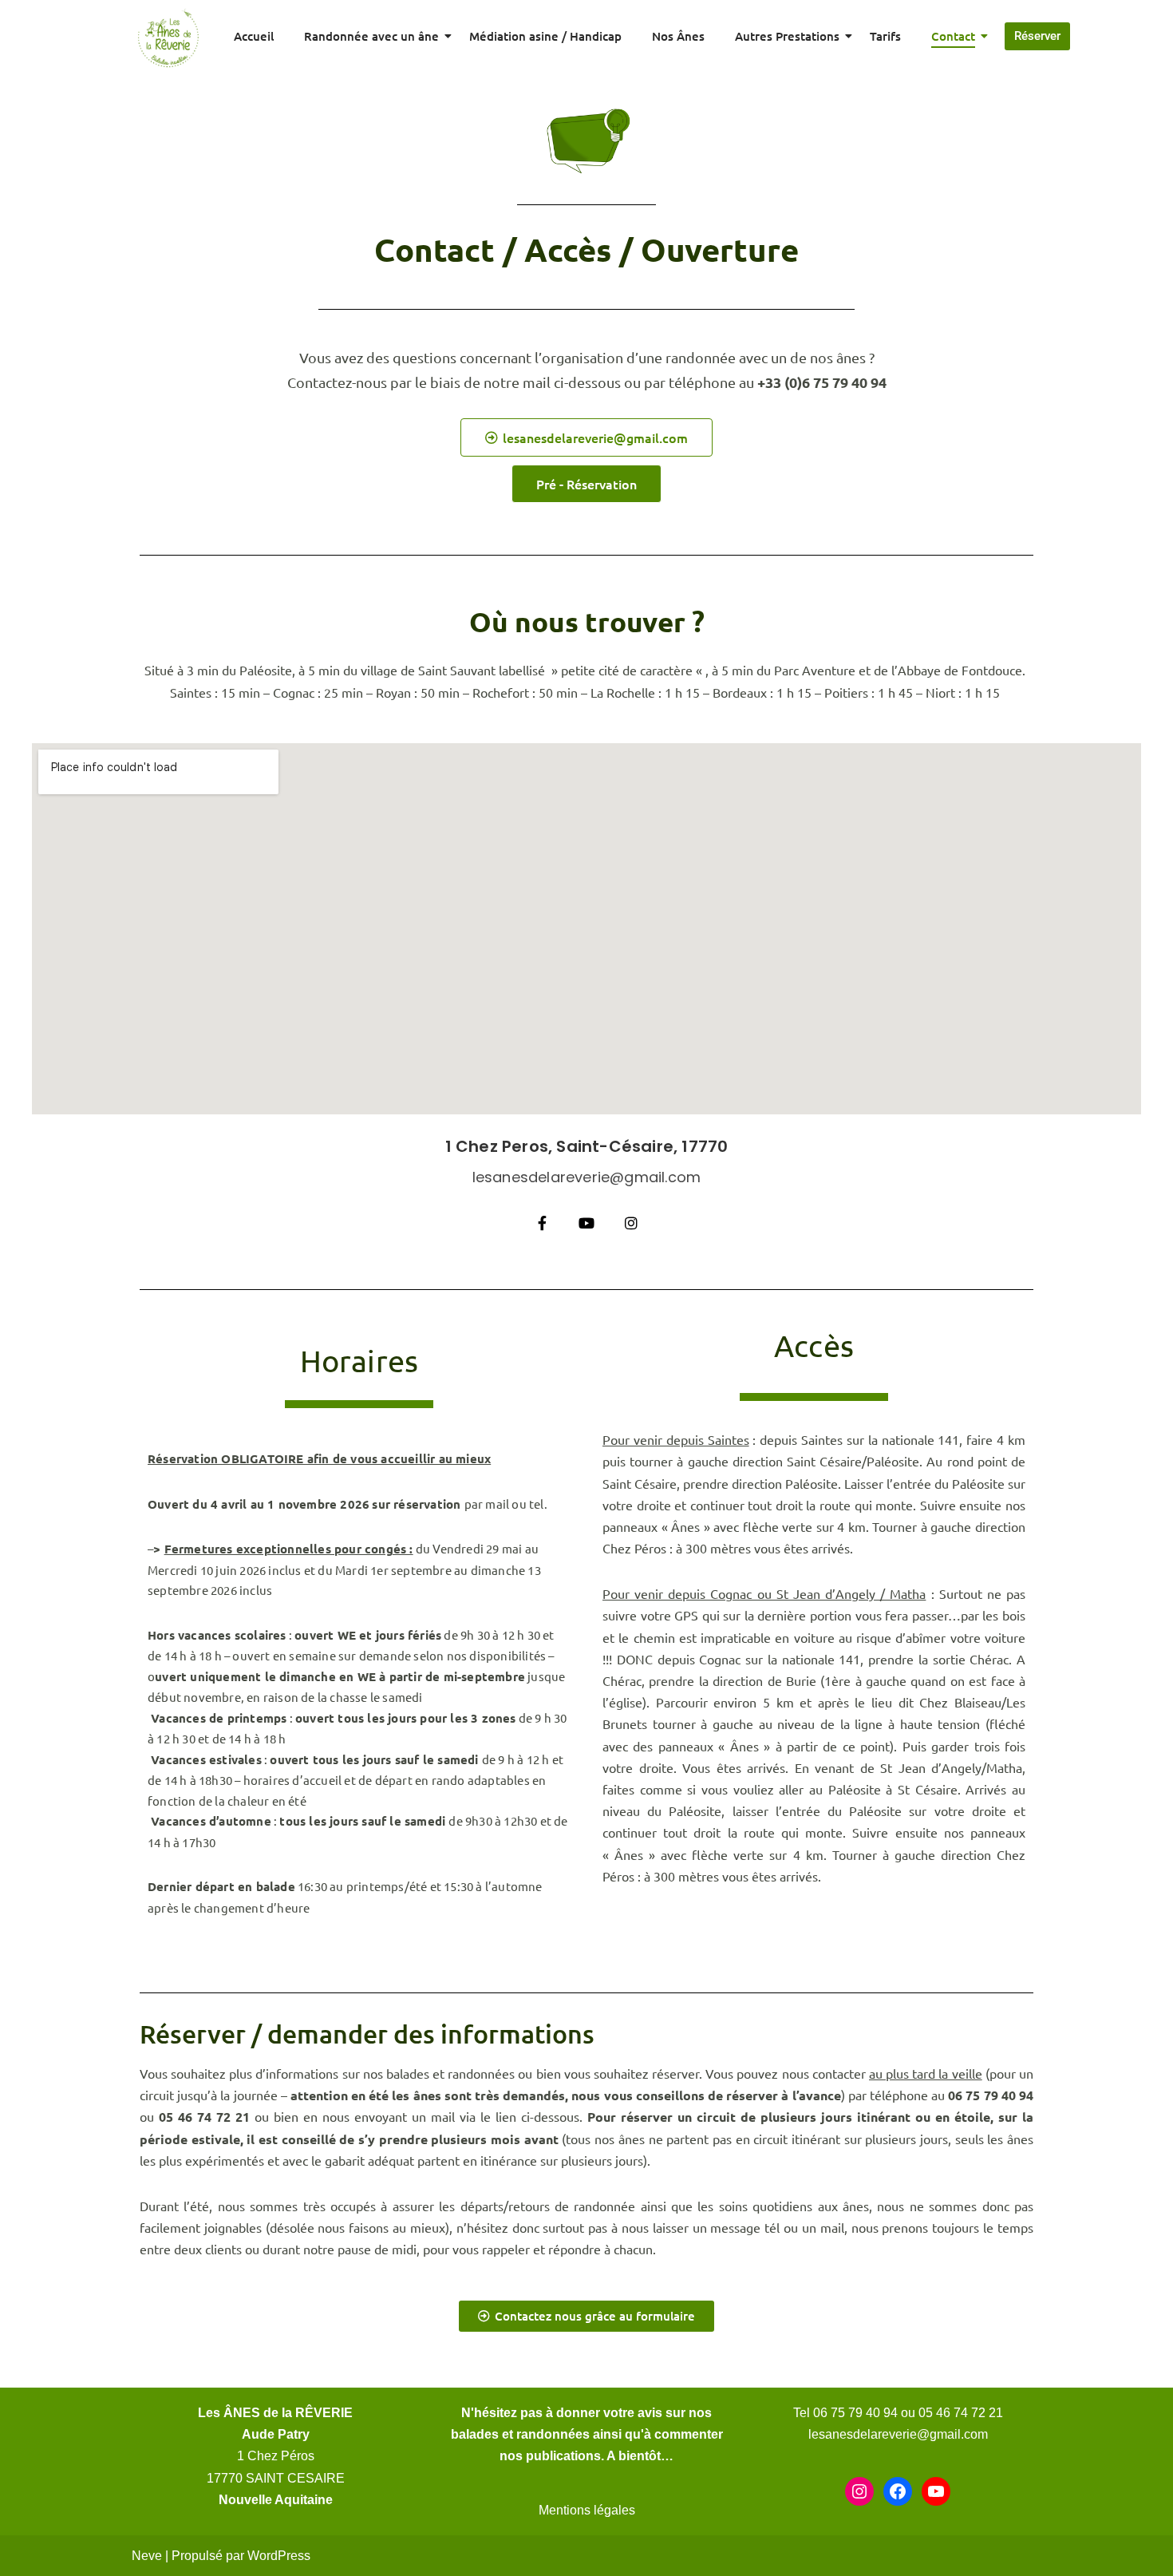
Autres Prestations (787, 36)
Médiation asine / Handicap (545, 36)
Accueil (254, 36)
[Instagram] (859, 2491)
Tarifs (885, 36)
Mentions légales (587, 2510)
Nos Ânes (678, 36)
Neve (147, 2556)
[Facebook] (898, 2491)
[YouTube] (936, 2491)
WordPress (279, 2556)
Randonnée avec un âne (371, 36)
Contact (953, 36)
